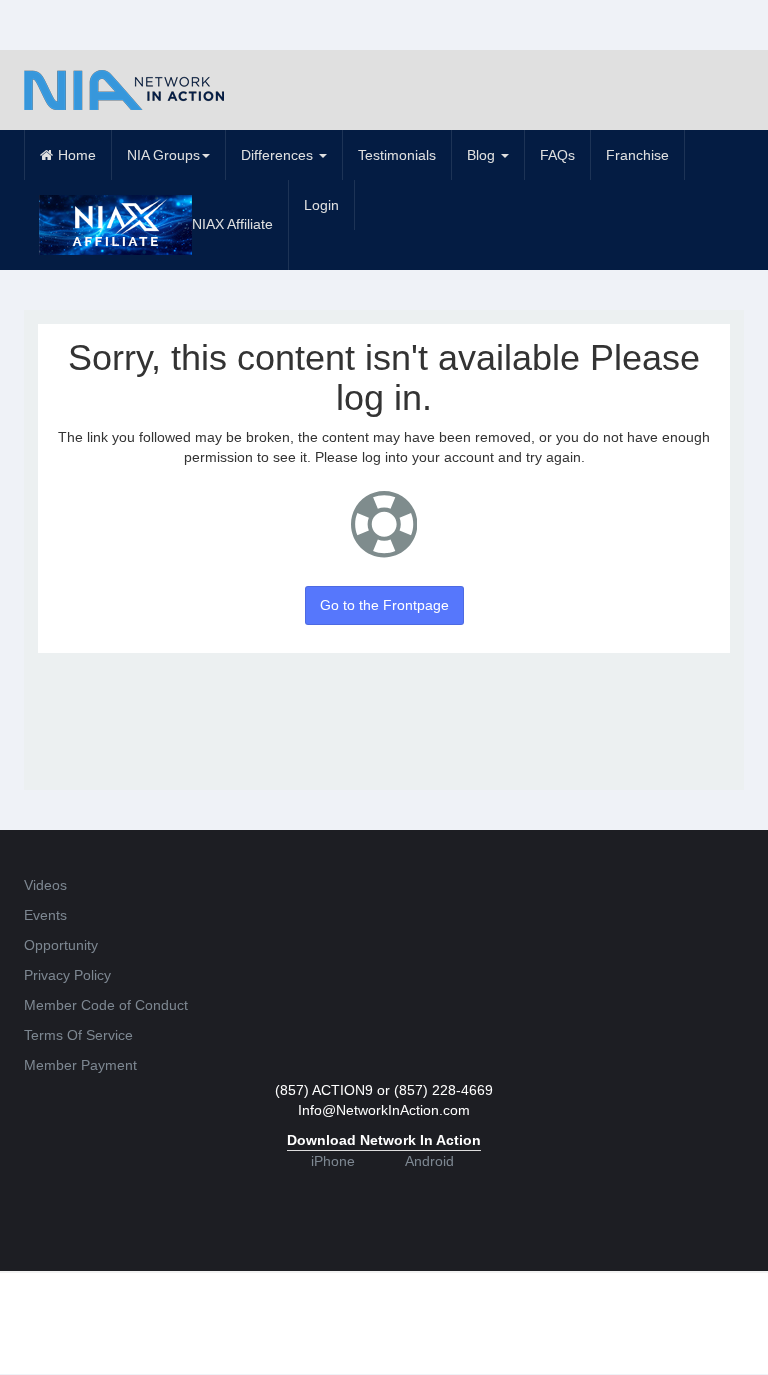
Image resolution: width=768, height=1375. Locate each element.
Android (429, 1161)
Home (77, 155)
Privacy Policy (67, 975)
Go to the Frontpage (384, 605)
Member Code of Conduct (106, 1005)
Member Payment (80, 1065)
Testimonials (397, 155)
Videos (45, 885)
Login (321, 205)
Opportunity (61, 945)
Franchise (637, 155)
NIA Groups (163, 155)
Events (45, 915)
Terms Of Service (78, 1035)
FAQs (557, 155)
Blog (483, 155)
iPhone (333, 1161)
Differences (279, 155)
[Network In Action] (124, 90)
